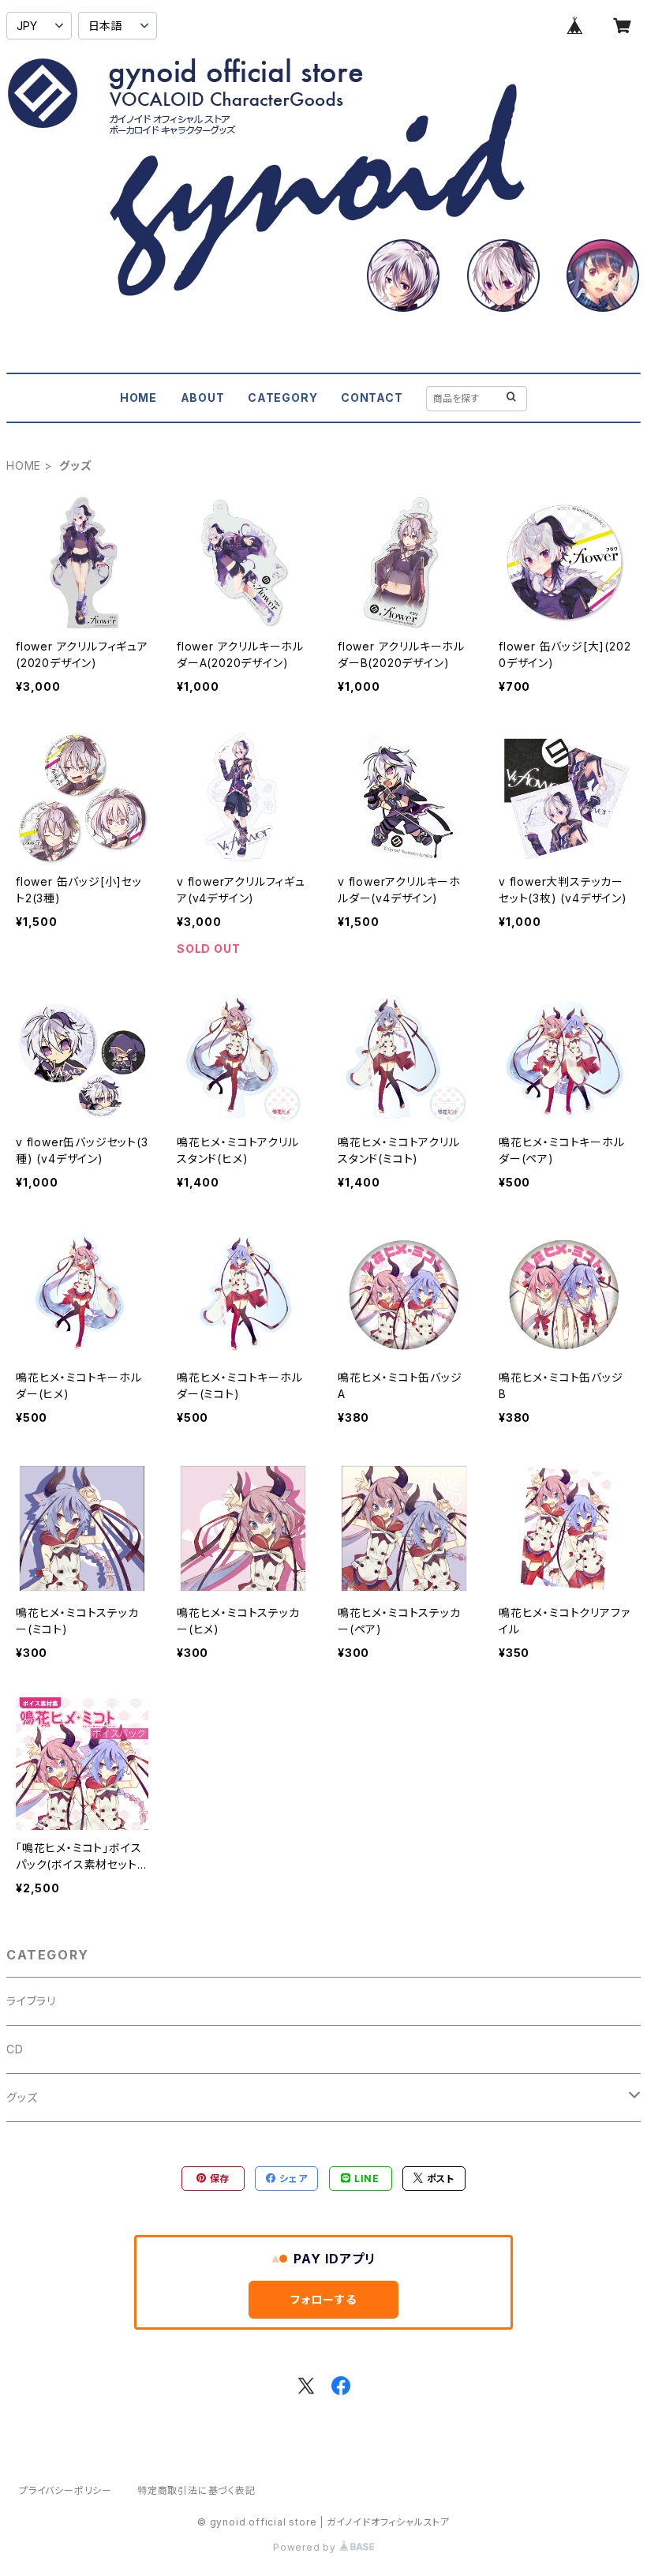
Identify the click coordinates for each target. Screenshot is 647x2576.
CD (15, 2049)
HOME (138, 397)
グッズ (22, 2097)
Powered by (306, 2547)
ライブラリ (31, 2001)
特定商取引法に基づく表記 (196, 2490)
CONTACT (372, 397)
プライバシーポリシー (65, 2490)
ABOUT (203, 397)
